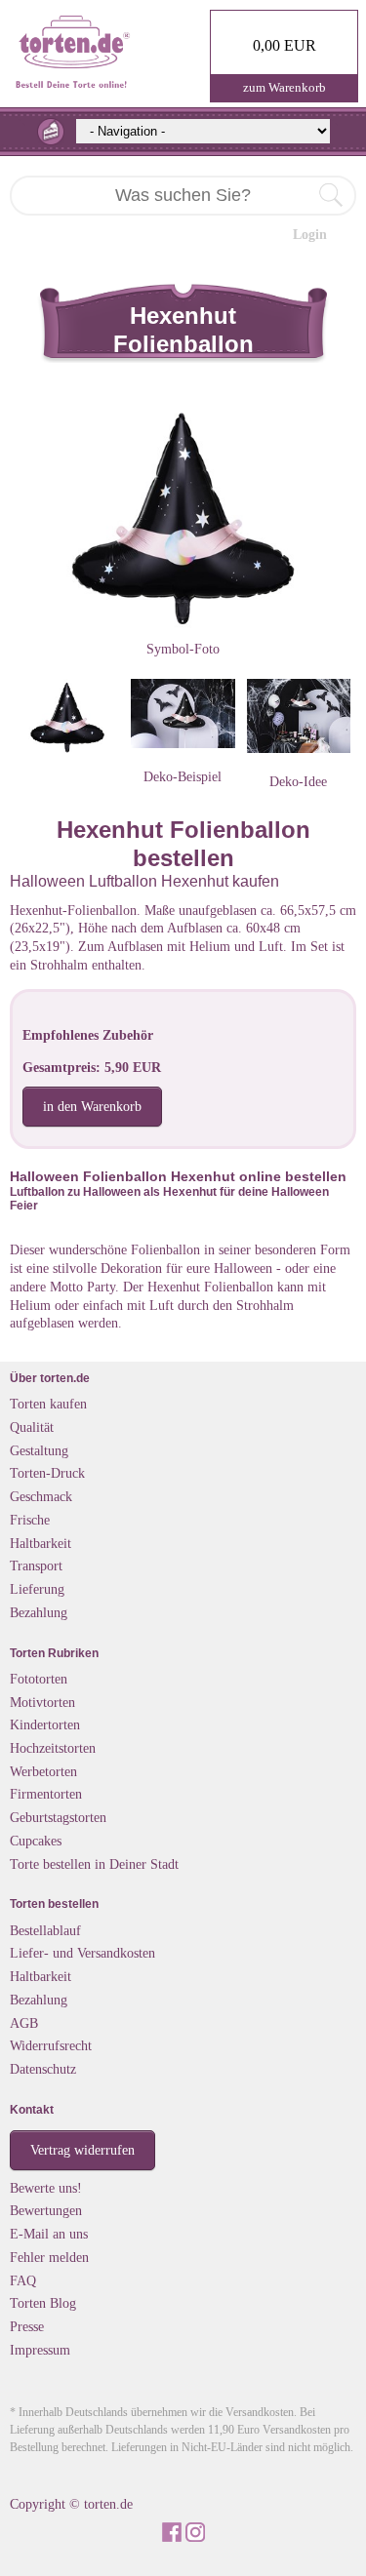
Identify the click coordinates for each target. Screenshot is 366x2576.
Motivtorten (42, 1702)
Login (310, 234)
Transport (36, 1565)
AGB (24, 2023)
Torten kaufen (48, 1404)
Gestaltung (39, 1450)
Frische (30, 1520)
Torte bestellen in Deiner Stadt (94, 1864)
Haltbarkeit (41, 1543)
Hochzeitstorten (53, 1748)
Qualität (32, 1427)
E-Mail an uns (49, 2234)
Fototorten (39, 1679)
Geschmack (41, 1496)
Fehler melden (49, 2257)
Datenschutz (43, 2069)
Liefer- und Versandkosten (82, 1953)
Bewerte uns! (46, 2188)
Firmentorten (46, 1794)
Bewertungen (46, 2210)
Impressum (40, 2350)
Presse (27, 2326)
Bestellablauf (45, 1930)
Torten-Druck (47, 1473)
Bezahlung (39, 1612)
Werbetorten (43, 1771)
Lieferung (37, 1589)
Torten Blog (43, 2303)
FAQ (23, 2280)
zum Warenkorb (285, 87)
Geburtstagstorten (58, 1817)
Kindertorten (45, 1724)
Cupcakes (36, 1841)
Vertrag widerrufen (82, 2150)
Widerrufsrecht (51, 2045)
